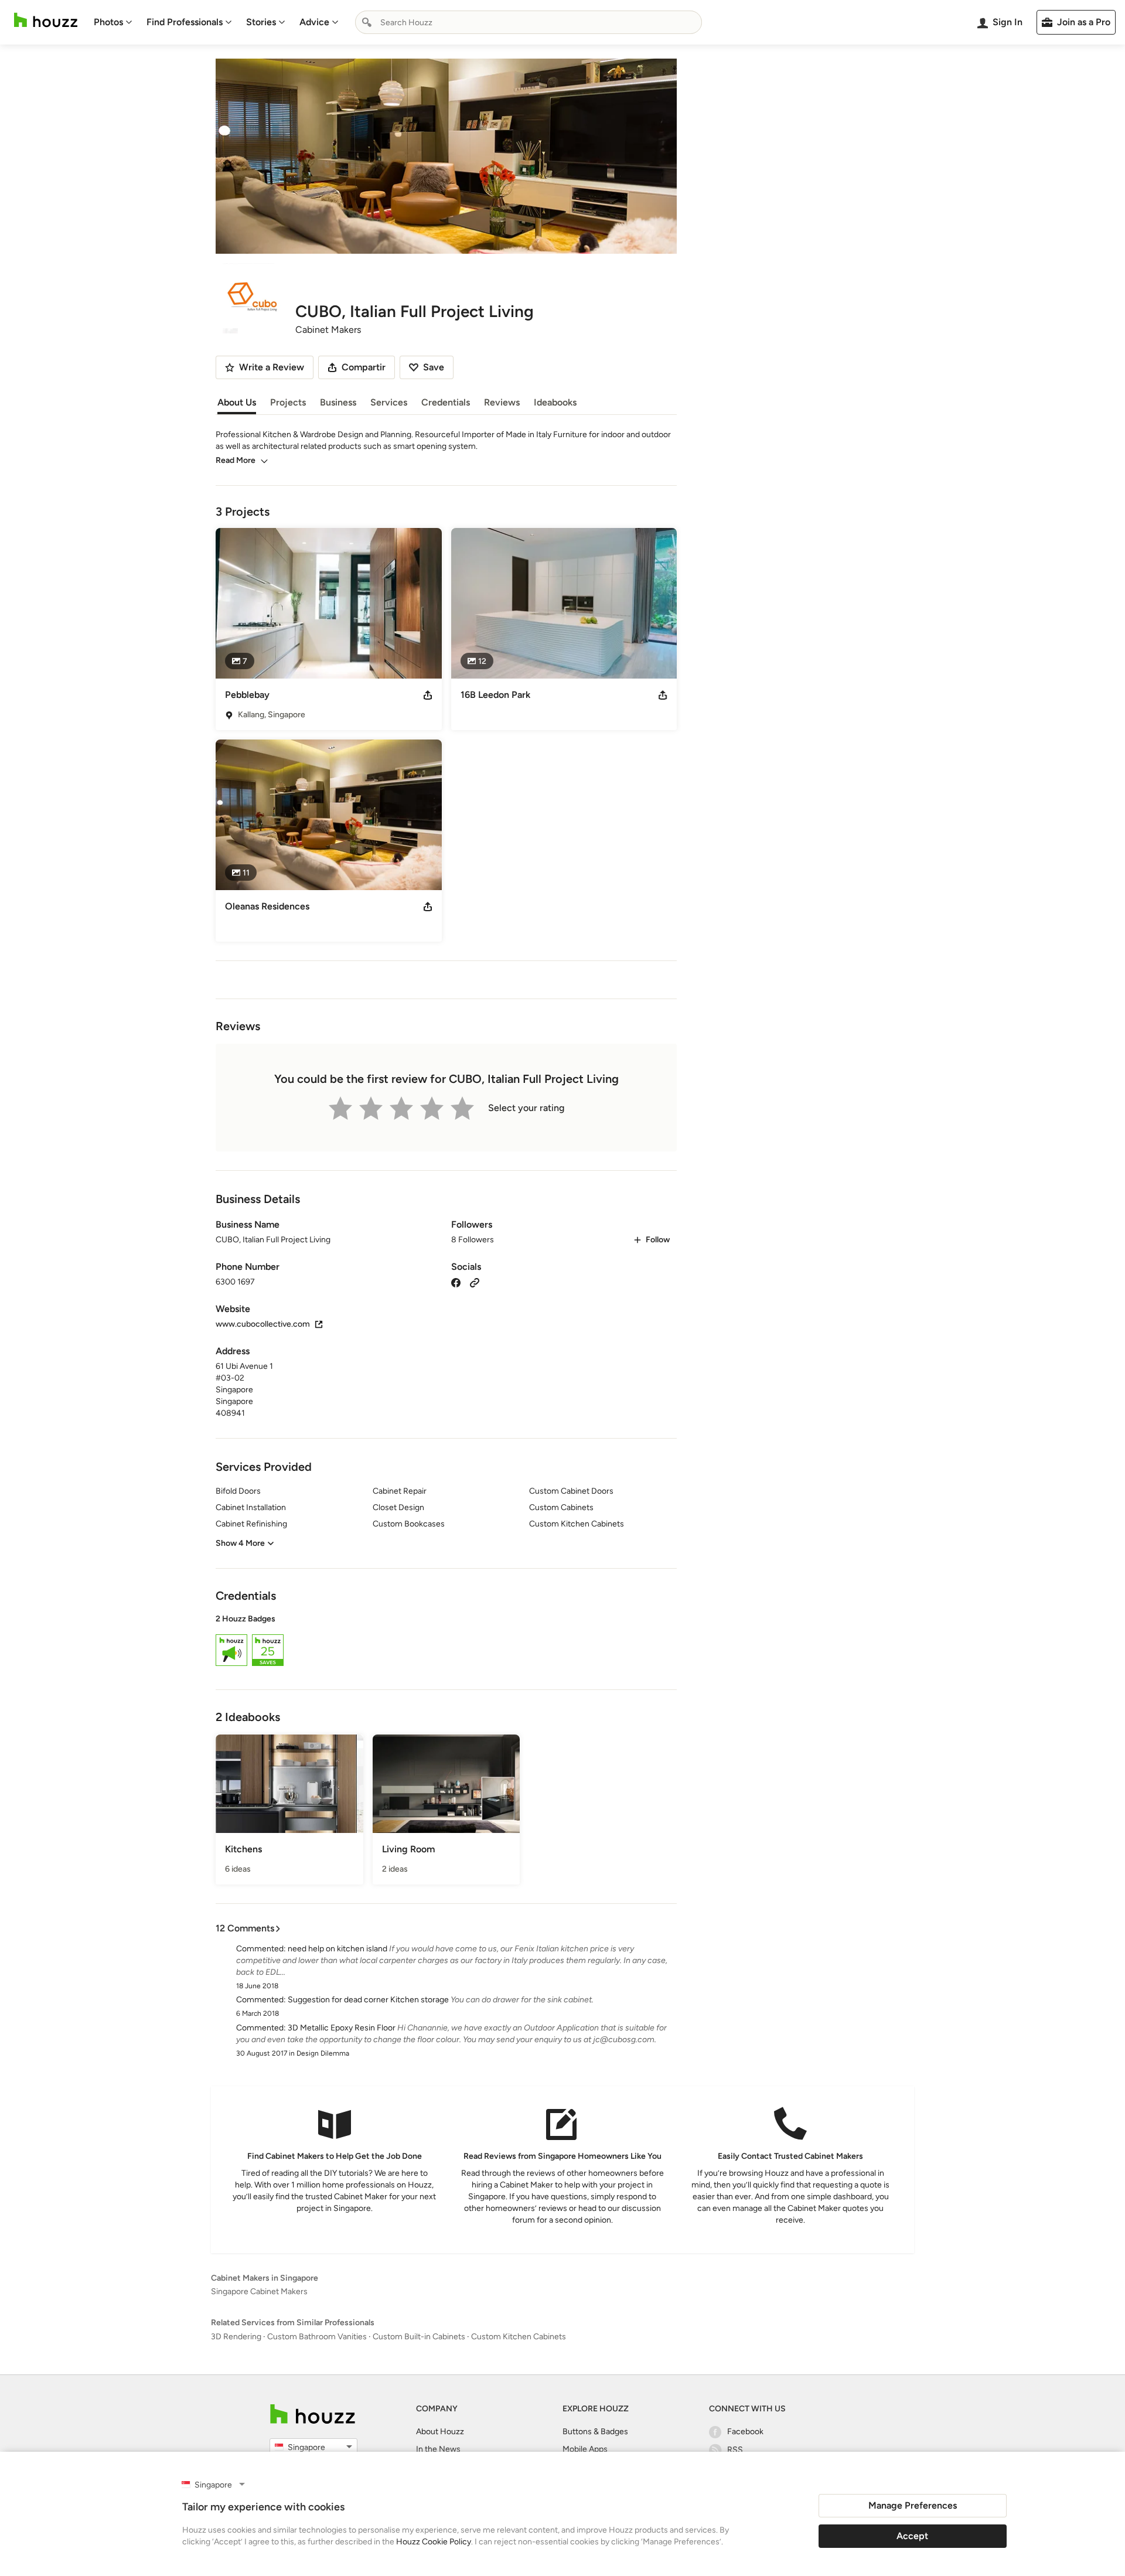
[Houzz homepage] (46, 20)
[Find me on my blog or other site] (475, 1282)
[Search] (367, 22)
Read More (236, 460)
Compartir (364, 367)
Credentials (446, 402)
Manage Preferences (913, 2505)
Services (389, 402)
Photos (108, 22)
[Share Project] (428, 695)
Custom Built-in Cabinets (419, 2337)
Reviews (502, 402)
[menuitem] (113, 22)
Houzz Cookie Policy (434, 2542)
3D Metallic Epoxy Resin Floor (342, 2028)
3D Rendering (236, 2337)
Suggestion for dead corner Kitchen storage (368, 2000)
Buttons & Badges (595, 2432)
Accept (912, 2536)
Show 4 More (240, 1543)
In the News (438, 2449)
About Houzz (440, 2432)
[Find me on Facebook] (456, 1282)
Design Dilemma (323, 2053)
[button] (446, 1642)
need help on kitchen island (337, 1949)
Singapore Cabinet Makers (259, 2292)
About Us (237, 402)
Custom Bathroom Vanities (317, 2337)
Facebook (745, 2432)
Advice (314, 22)
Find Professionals (185, 22)
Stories (261, 22)
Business (338, 402)
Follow (658, 1240)
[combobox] (529, 22)
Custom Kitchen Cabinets (519, 2337)
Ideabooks (555, 402)
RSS (735, 2450)
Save (434, 367)
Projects (288, 402)
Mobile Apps (585, 2449)
